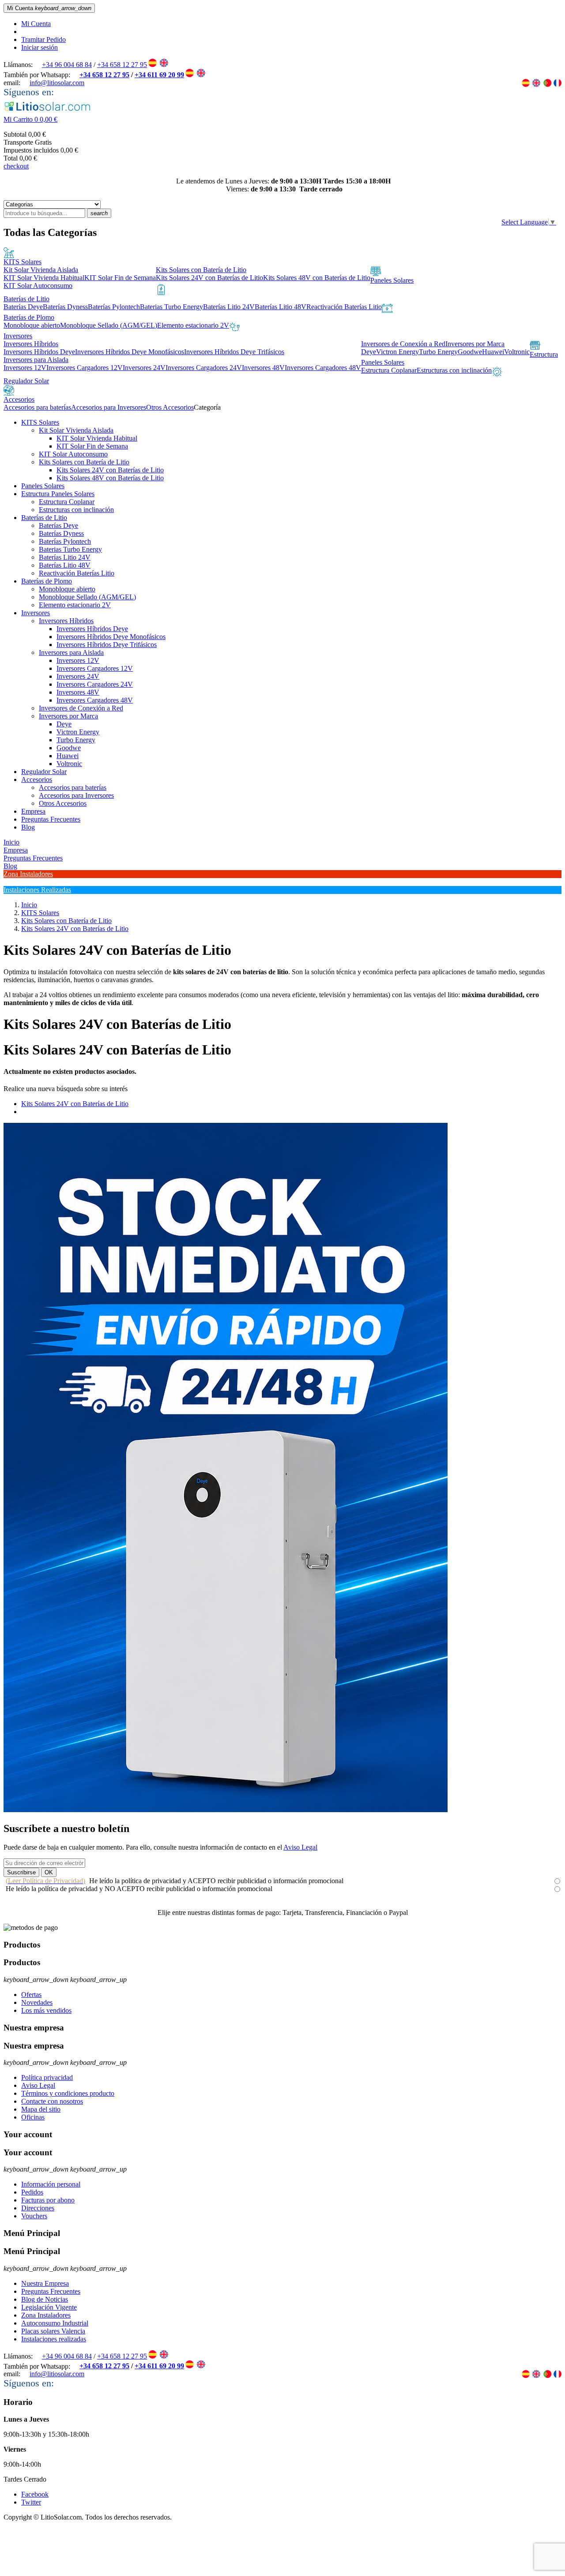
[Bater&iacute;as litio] (226, 1810)
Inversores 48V (78, 692)
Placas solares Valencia (53, 2331)
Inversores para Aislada (71, 652)
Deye (64, 724)
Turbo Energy (76, 740)
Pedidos (32, 2192)
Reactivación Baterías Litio (77, 573)
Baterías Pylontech (65, 541)
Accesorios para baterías (73, 787)
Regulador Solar (44, 772)
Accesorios (37, 780)
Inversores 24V (78, 676)
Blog (28, 827)
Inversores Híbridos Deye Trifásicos (107, 645)
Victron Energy (78, 732)
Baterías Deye (58, 525)
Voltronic (69, 764)
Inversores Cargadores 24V (95, 684)
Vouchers (34, 2216)
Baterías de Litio (44, 518)
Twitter (31, 2502)
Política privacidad (47, 2077)
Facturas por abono (48, 2200)
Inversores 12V (78, 660)
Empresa (33, 811)
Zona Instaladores (46, 2315)
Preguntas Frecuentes (51, 819)
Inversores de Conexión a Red (81, 708)
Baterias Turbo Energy (70, 549)
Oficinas (33, 2117)
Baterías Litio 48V (65, 565)
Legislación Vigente (49, 2307)
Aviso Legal (300, 1847)
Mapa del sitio (41, 2109)
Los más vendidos (46, 2010)
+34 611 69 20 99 (159, 75)
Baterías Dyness (61, 533)
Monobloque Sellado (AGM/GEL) (87, 597)
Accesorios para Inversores (76, 795)
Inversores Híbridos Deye (92, 629)
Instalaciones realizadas (54, 2339)
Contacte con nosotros (52, 2101)
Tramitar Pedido (43, 39)
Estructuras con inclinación (76, 510)
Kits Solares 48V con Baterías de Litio (110, 478)
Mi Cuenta (36, 24)
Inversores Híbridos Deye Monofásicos (111, 637)
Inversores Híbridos (66, 621)
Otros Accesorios (63, 803)
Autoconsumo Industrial (55, 2323)
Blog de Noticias (45, 2299)
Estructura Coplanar (67, 502)
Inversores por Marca (68, 716)
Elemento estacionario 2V (75, 605)
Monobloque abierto (67, 589)
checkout (16, 166)
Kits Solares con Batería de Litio (84, 462)
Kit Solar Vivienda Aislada (76, 430)
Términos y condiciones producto (68, 2093)
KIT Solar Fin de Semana (92, 446)
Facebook (35, 2494)
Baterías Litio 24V (65, 557)
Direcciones (38, 2208)
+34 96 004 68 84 (67, 65)
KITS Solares (40, 422)
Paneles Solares (43, 486)
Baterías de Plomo (47, 581)
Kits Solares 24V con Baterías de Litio (110, 470)
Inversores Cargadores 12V (95, 668)
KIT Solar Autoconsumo (73, 454)
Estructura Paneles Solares (58, 494)
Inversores (36, 613)
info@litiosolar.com (57, 83)
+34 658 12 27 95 (122, 65)
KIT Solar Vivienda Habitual (97, 438)
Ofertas (31, 1995)
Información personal (51, 2184)
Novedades (37, 2002)
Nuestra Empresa (45, 2283)
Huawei (68, 756)
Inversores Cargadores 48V (95, 700)
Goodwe (69, 748)
